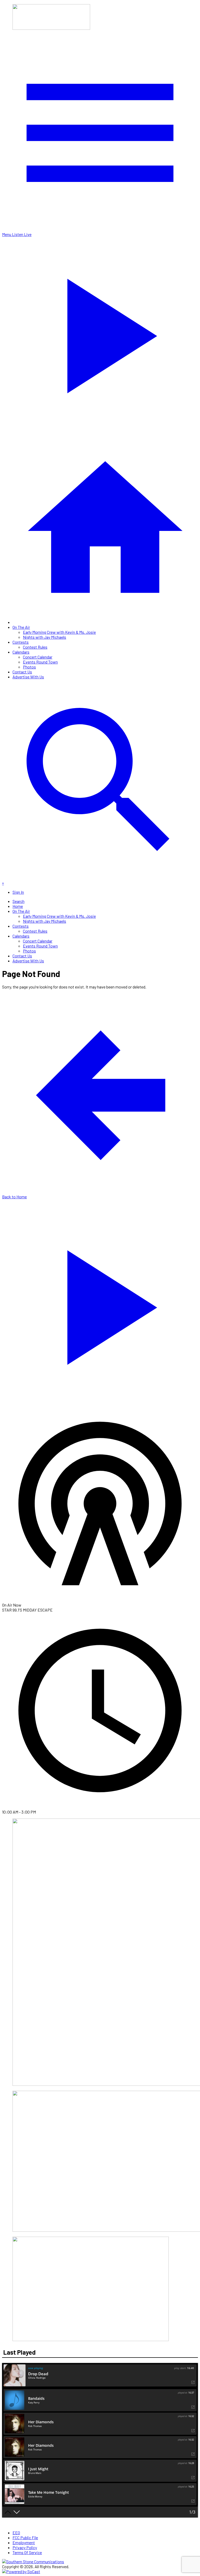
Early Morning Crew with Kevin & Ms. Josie (59, 632)
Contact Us (22, 672)
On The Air (21, 627)
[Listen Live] (100, 1304)
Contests (21, 642)
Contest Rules (35, 647)
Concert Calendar (38, 657)
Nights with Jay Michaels (45, 637)
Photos (29, 667)
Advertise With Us (28, 677)
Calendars (21, 652)
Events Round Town (40, 662)
